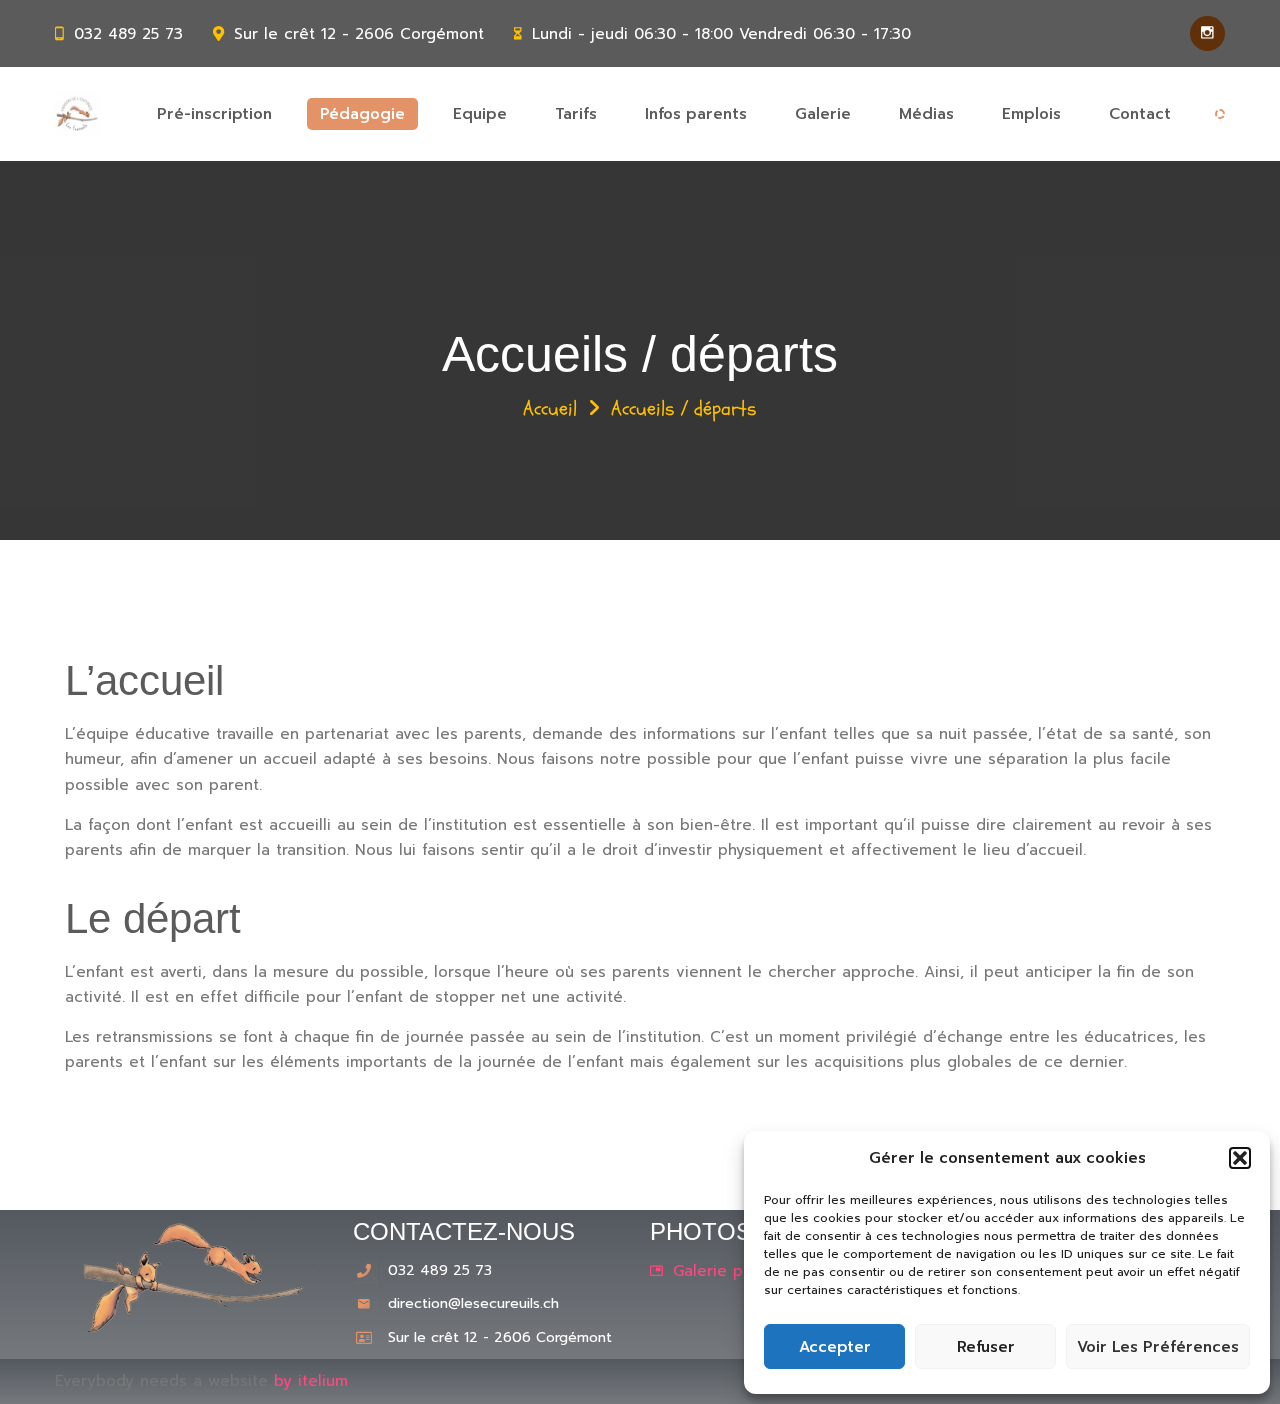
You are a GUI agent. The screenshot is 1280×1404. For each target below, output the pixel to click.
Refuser (986, 1347)
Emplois (1031, 114)
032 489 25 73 (128, 34)
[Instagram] (1207, 33)
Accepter (835, 1347)
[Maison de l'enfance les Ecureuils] (77, 114)
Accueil (550, 408)
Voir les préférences (1158, 1347)
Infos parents (696, 114)
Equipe (480, 114)
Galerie (823, 114)
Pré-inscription (214, 114)
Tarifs (576, 114)
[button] (1240, 1158)
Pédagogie (362, 114)
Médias (926, 114)
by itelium (311, 1381)
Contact (1140, 114)
